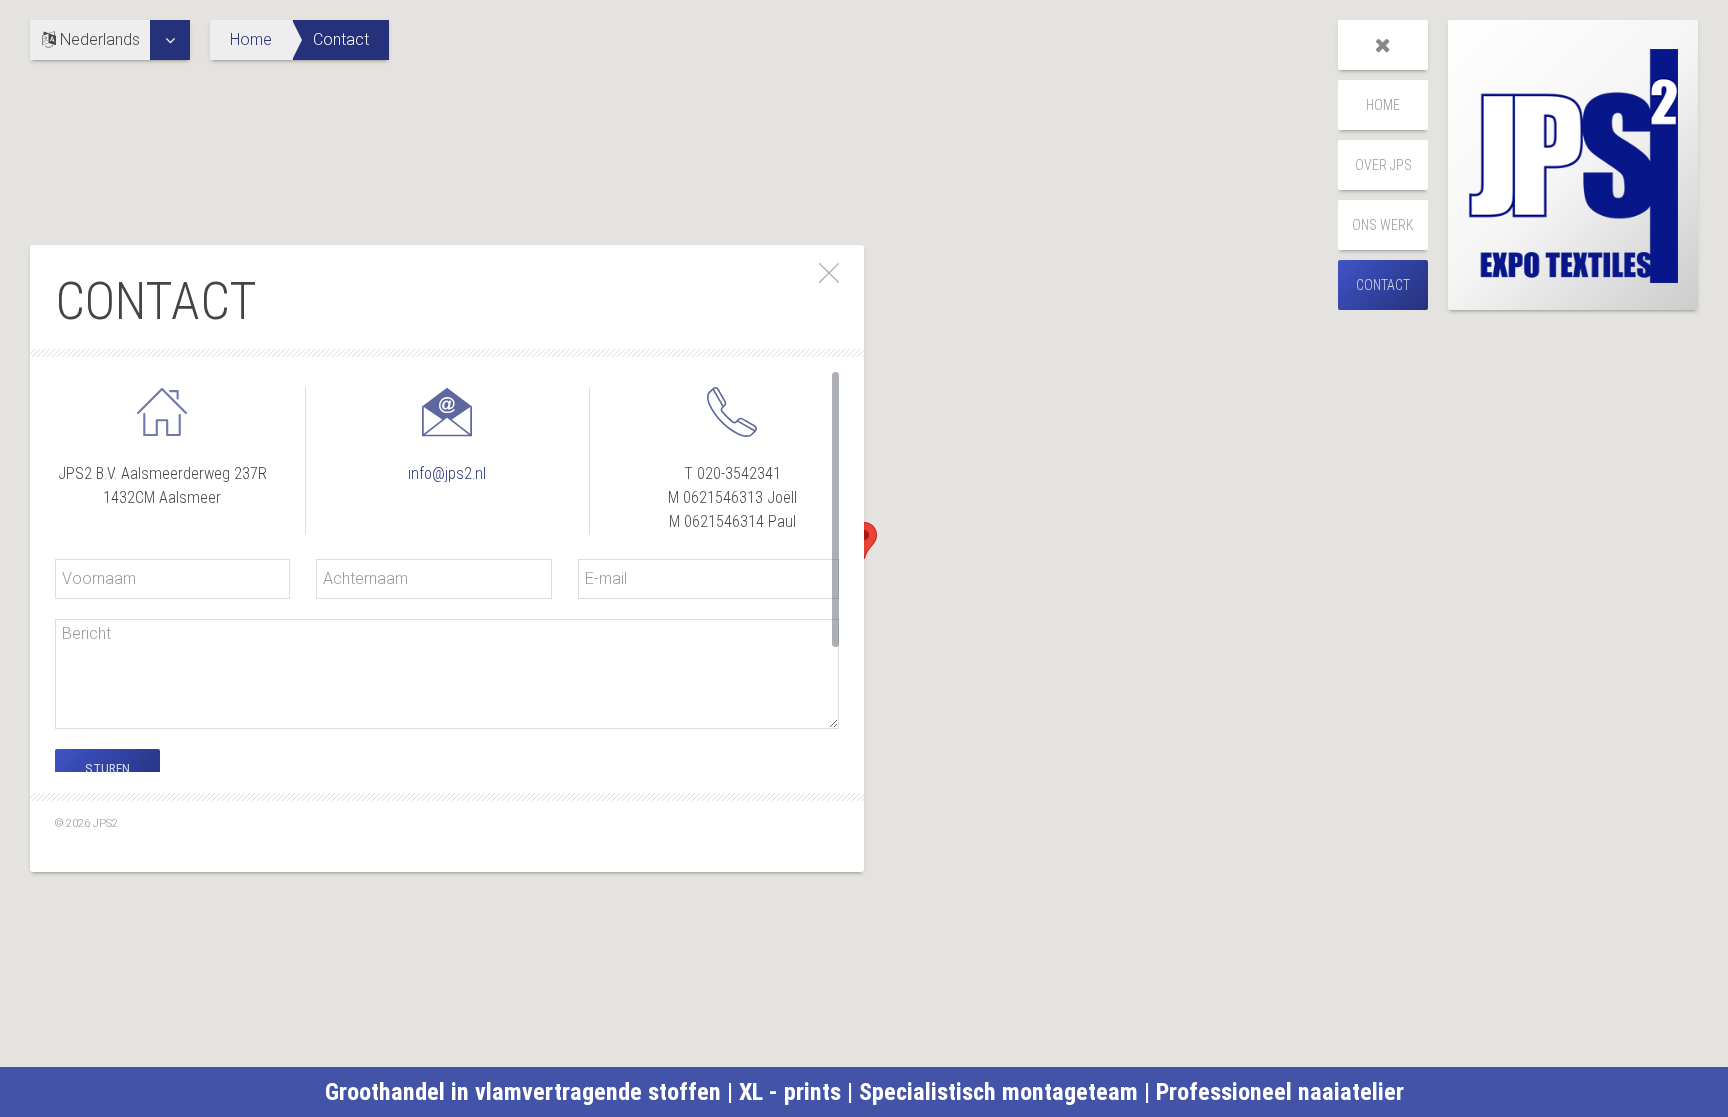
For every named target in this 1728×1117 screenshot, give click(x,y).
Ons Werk (1383, 225)
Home (251, 39)
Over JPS (1383, 165)
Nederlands (98, 39)
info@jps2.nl (447, 473)
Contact (1383, 285)
